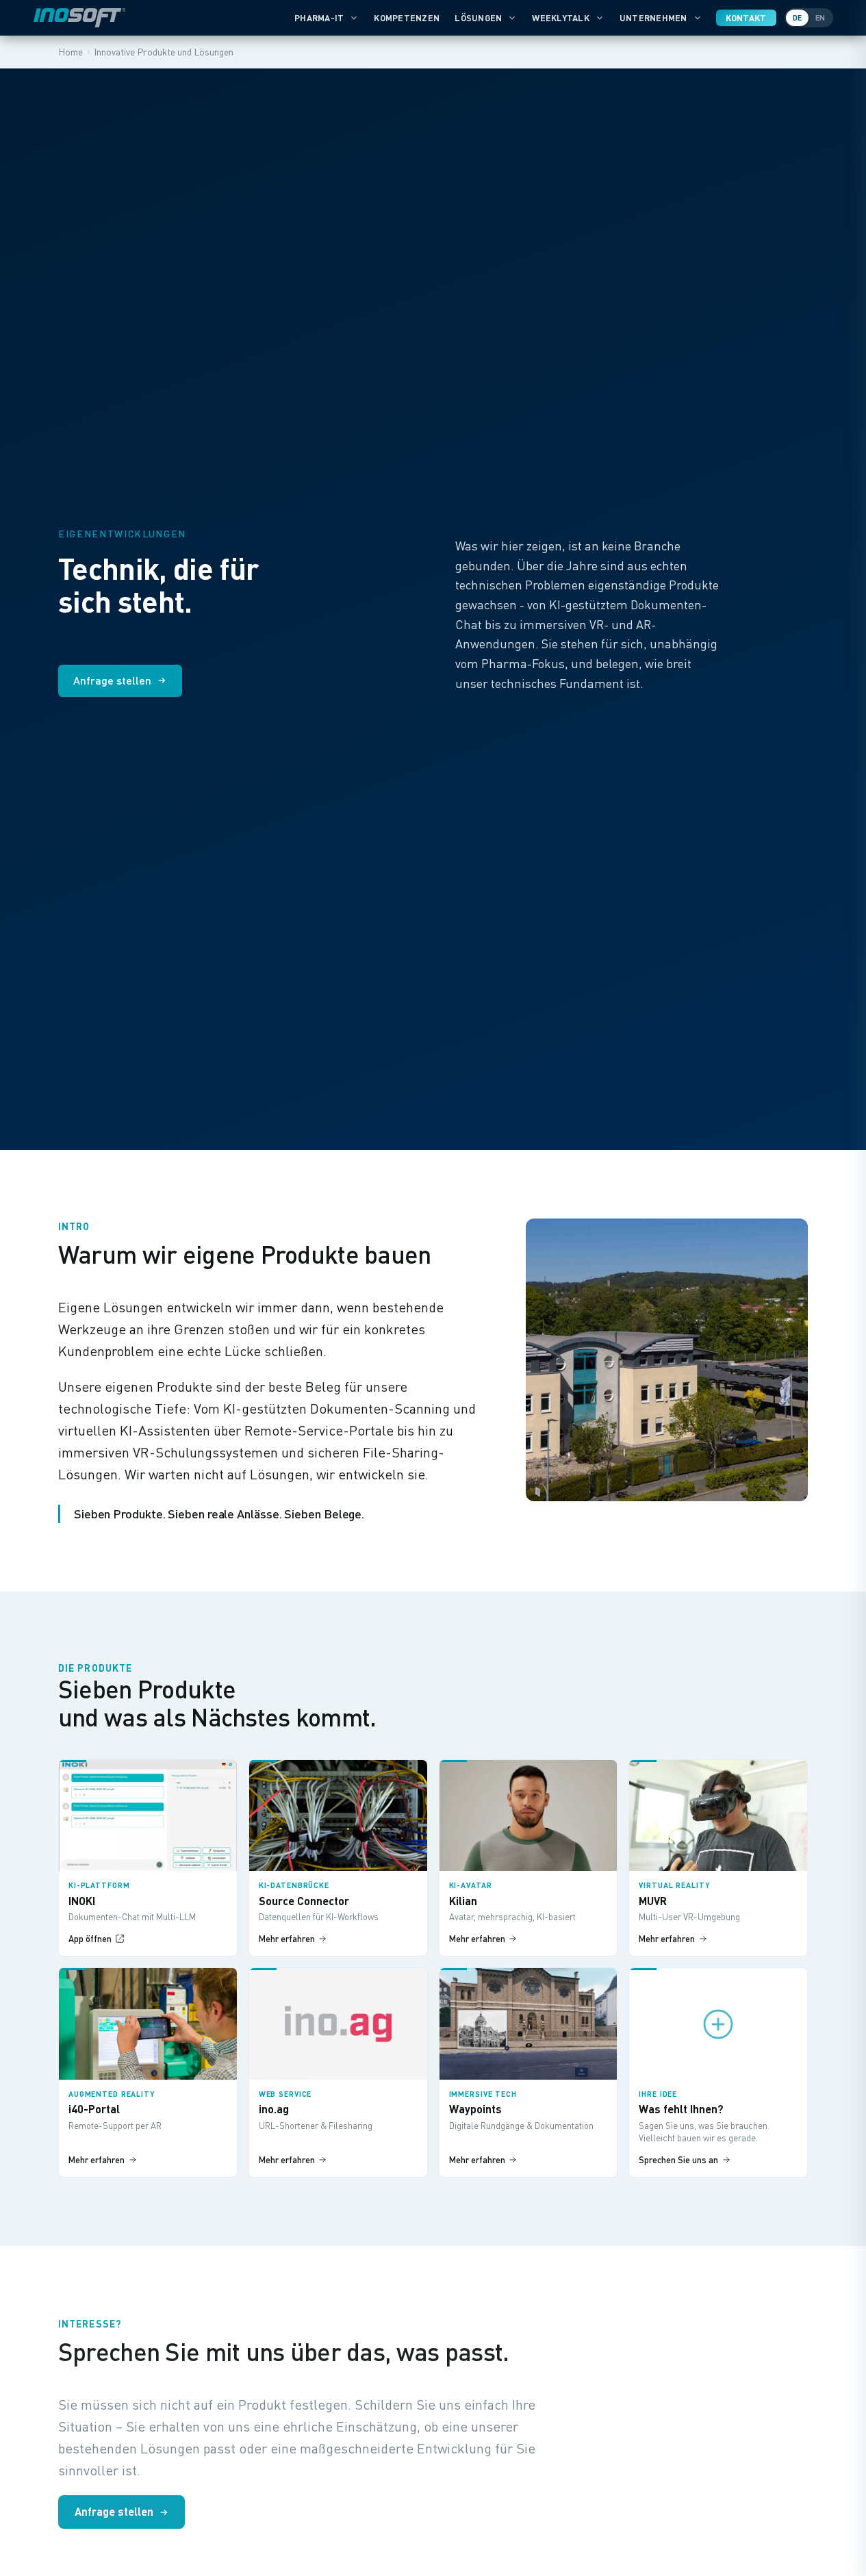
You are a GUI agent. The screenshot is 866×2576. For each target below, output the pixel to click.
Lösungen (478, 18)
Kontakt (746, 18)
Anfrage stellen (112, 680)
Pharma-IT (319, 18)
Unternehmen (653, 18)
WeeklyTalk (561, 18)
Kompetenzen (407, 18)
